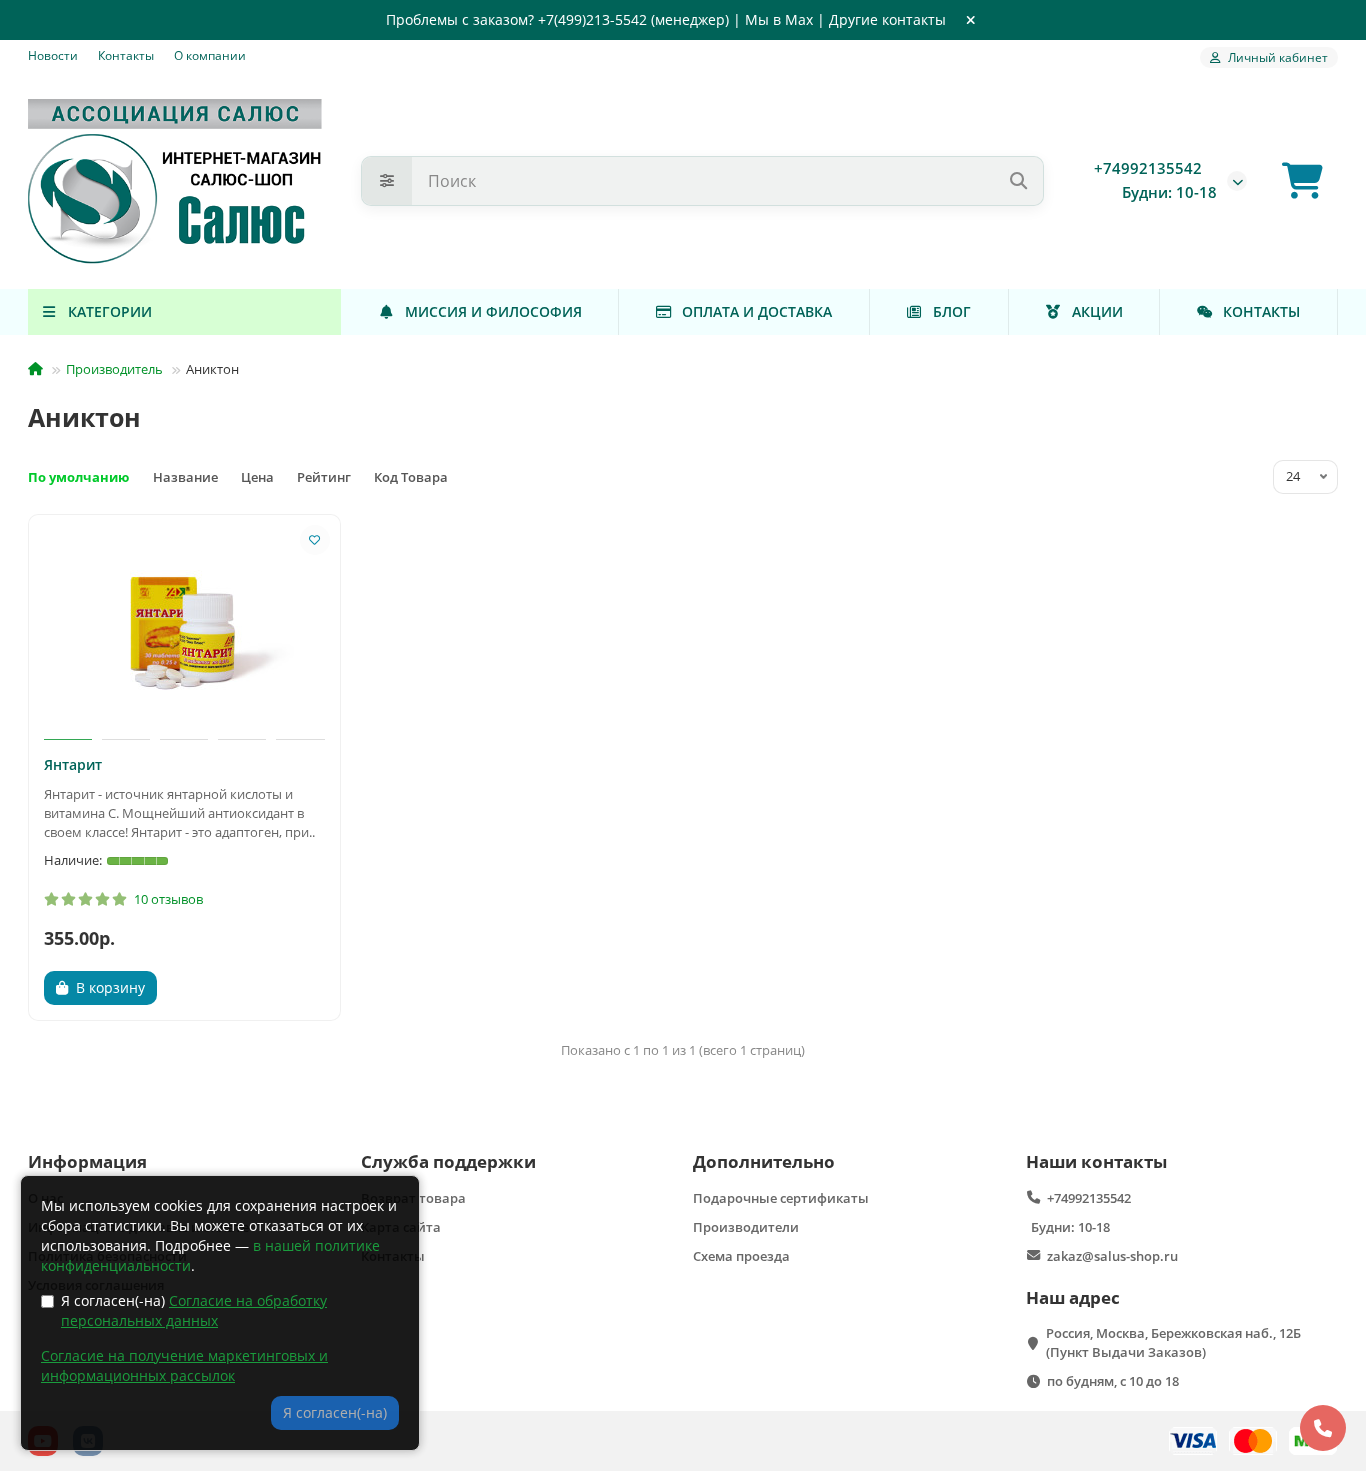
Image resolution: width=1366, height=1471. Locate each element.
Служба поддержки (448, 1161)
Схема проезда (741, 1256)
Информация (87, 1161)
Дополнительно (764, 1161)
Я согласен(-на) (194, 1310)
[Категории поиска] (387, 181)
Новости (53, 55)
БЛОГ (952, 311)
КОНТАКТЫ (1261, 311)
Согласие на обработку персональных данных (194, 1310)
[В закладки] (315, 540)
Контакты (126, 55)
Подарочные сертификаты (781, 1198)
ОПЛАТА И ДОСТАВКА (757, 311)
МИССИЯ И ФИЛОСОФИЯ (493, 311)
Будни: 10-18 (1070, 1227)
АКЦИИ (1097, 311)
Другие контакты (887, 19)
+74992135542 (1148, 168)
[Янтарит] (184, 630)
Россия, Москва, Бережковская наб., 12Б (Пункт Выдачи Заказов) (1173, 1342)
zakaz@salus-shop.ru (1112, 1256)
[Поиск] (1018, 181)
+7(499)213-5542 (592, 19)
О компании (210, 55)
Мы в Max (779, 19)
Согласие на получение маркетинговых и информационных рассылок (184, 1365)
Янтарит (73, 764)
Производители (746, 1227)
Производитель (114, 369)
